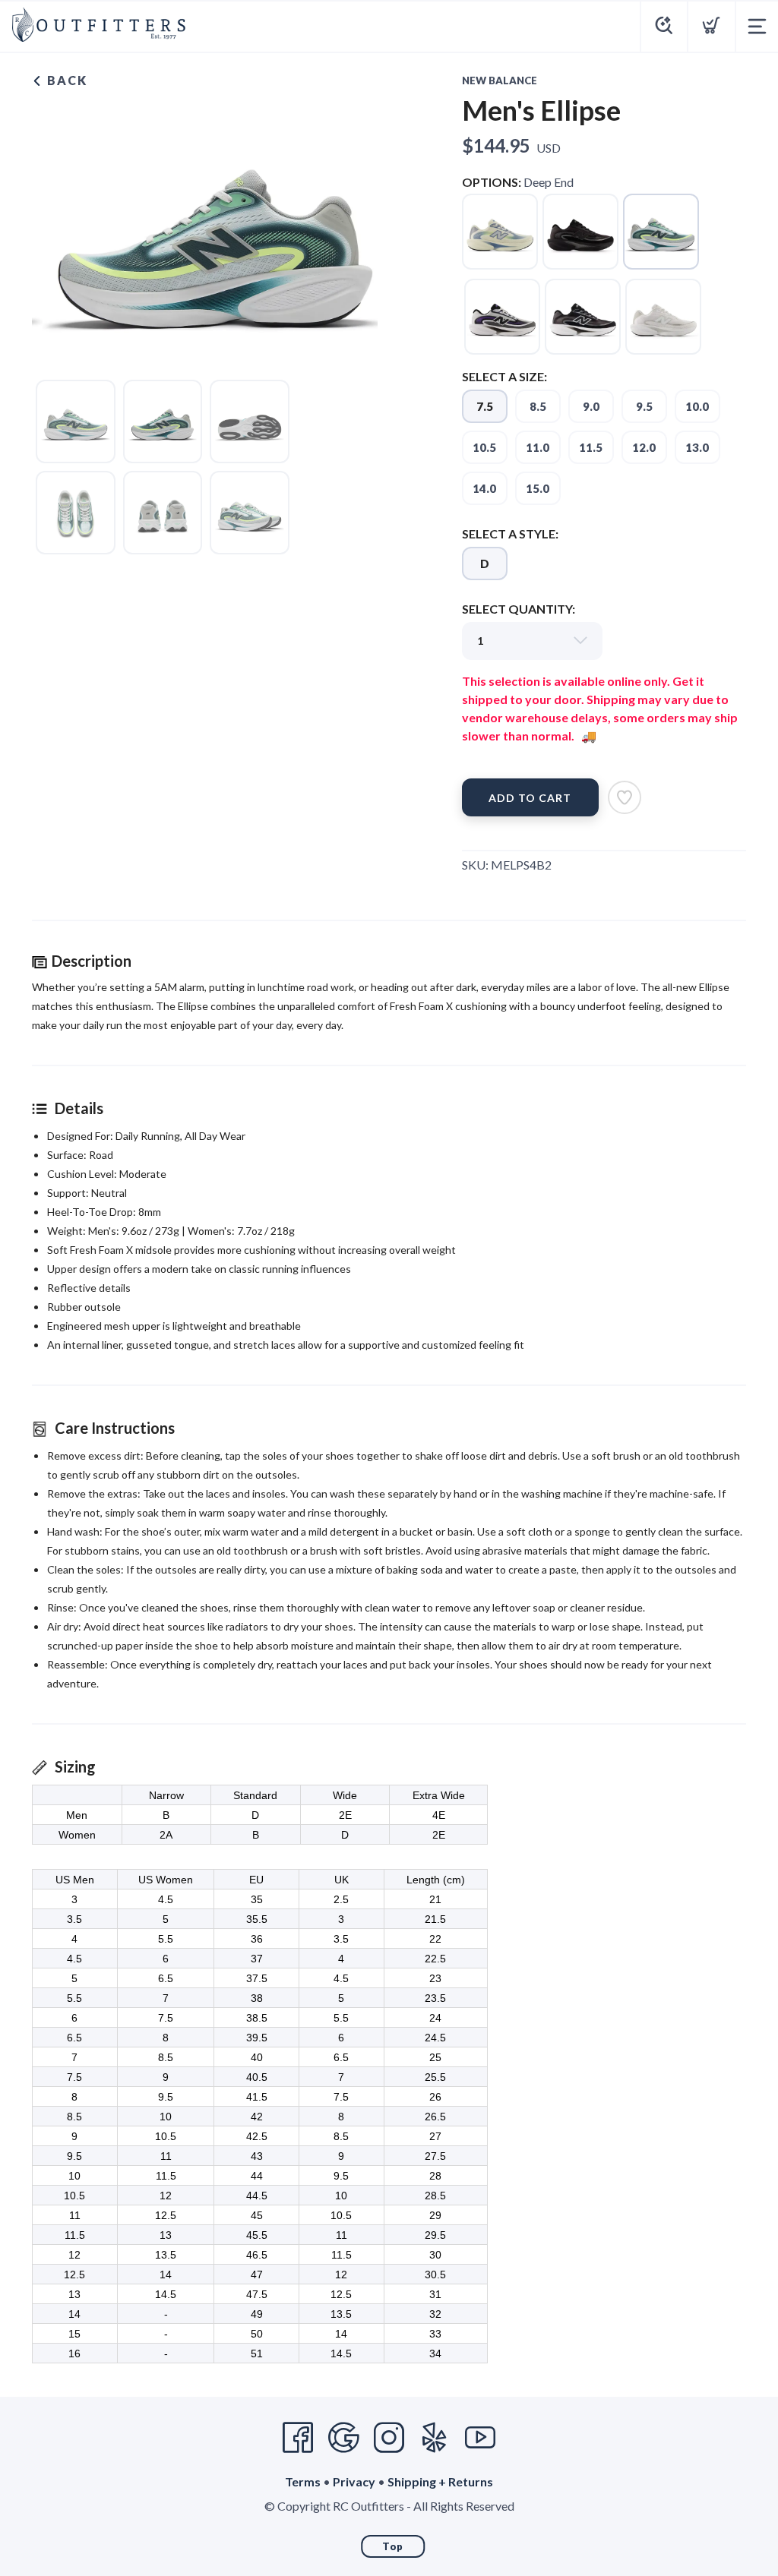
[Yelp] (435, 2438)
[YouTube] (480, 2438)
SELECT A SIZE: (504, 376)
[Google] (343, 2438)
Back (65, 80)
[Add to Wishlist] (625, 797)
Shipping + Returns (440, 2481)
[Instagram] (389, 2438)
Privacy (354, 2481)
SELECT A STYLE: (510, 534)
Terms (303, 2481)
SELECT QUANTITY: (519, 609)
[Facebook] (298, 2438)
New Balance (500, 80)
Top (393, 2546)
